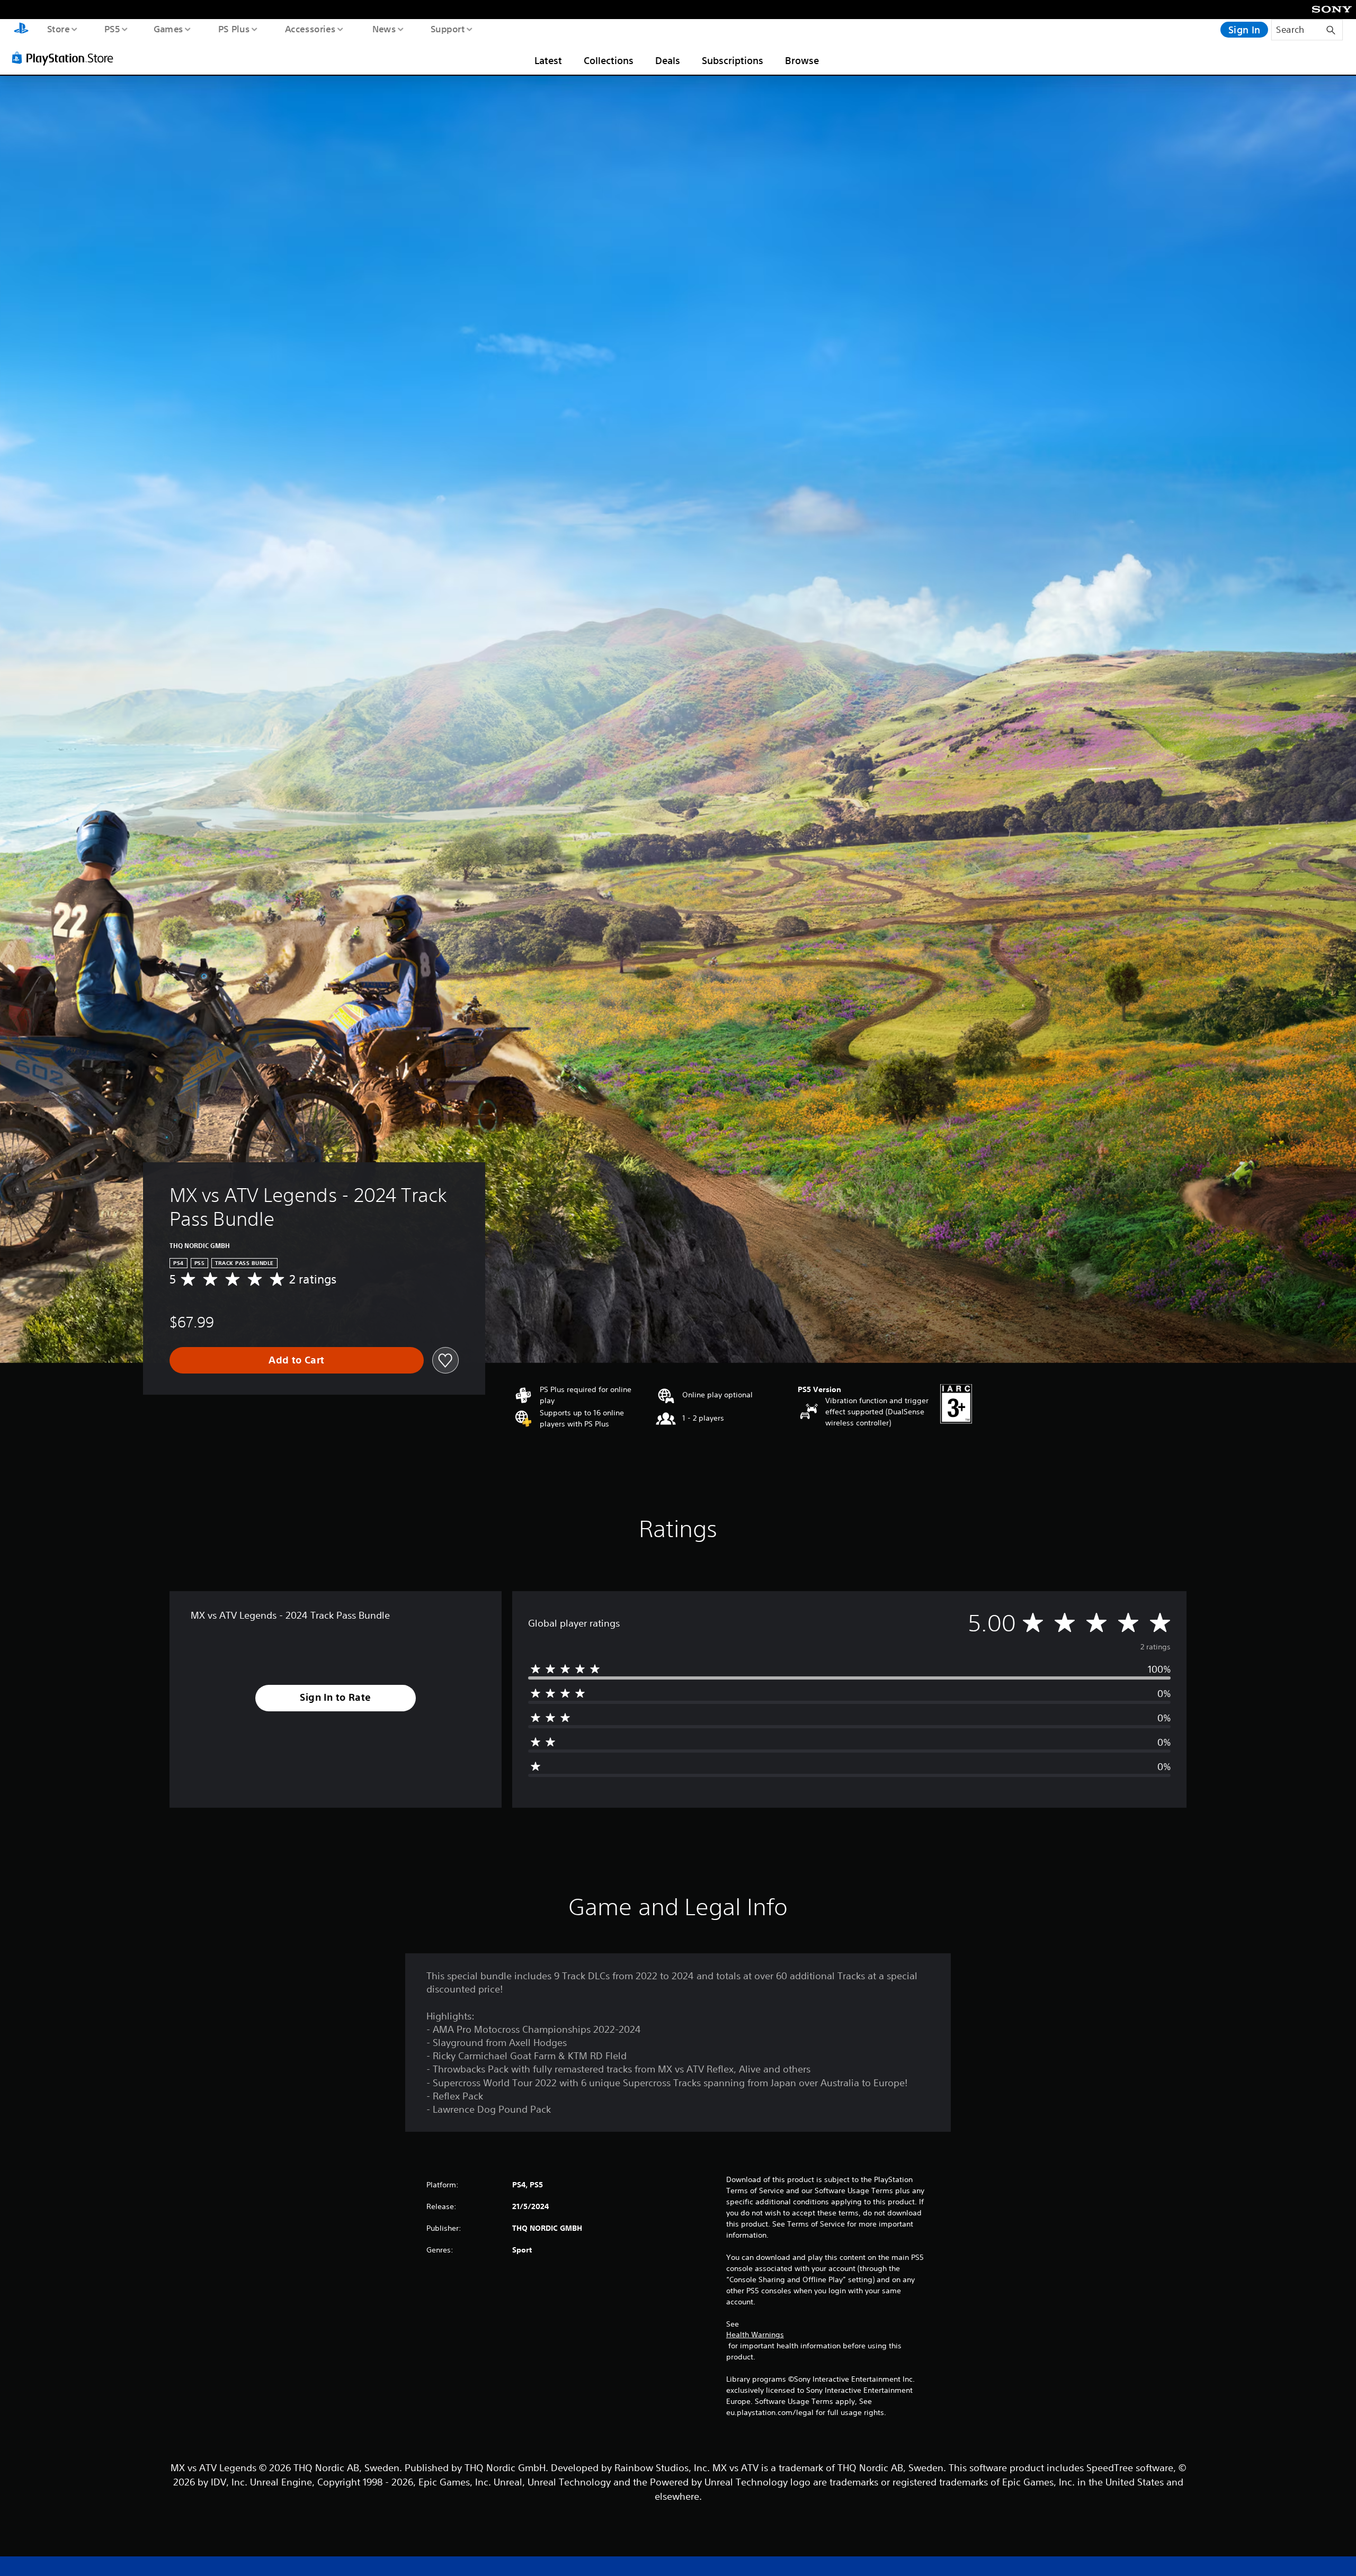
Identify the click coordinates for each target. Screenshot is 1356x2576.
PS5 (112, 29)
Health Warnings (755, 2335)
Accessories (310, 29)
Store (58, 29)
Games (168, 29)
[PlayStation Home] (21, 30)
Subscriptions (733, 60)
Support (447, 29)
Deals (668, 60)
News (384, 29)
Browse (802, 60)
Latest (548, 60)
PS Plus (234, 29)
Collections (609, 60)
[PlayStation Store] (66, 58)
